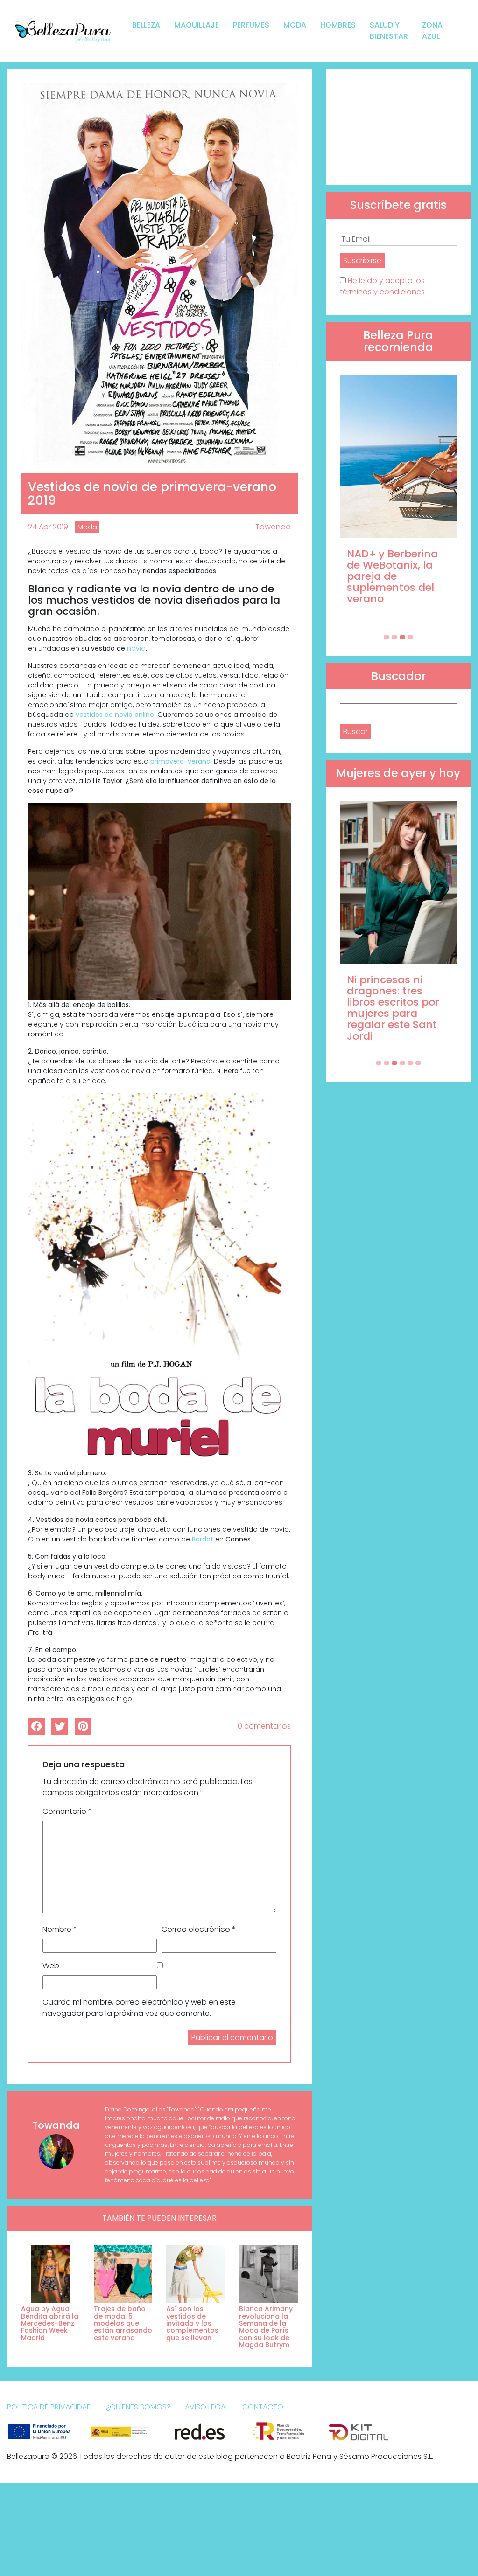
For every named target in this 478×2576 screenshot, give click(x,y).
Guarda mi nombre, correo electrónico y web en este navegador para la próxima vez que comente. (139, 2008)
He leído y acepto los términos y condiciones (382, 286)
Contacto (263, 2407)
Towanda (273, 527)
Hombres (338, 25)
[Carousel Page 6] (418, 1063)
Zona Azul (432, 31)
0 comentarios (264, 1726)
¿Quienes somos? (138, 2407)
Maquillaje (197, 25)
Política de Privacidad (49, 2407)
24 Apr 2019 (48, 527)
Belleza (146, 25)
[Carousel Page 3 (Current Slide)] (402, 637)
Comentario (67, 1811)
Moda (295, 25)
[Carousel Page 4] (410, 637)
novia (136, 648)
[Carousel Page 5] (410, 1063)
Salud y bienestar (389, 31)
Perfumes (251, 25)
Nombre (60, 1929)
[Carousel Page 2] (394, 637)
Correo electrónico (199, 1929)
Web (51, 1966)
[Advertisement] (398, 127)
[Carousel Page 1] (387, 637)
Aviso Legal (207, 2407)
